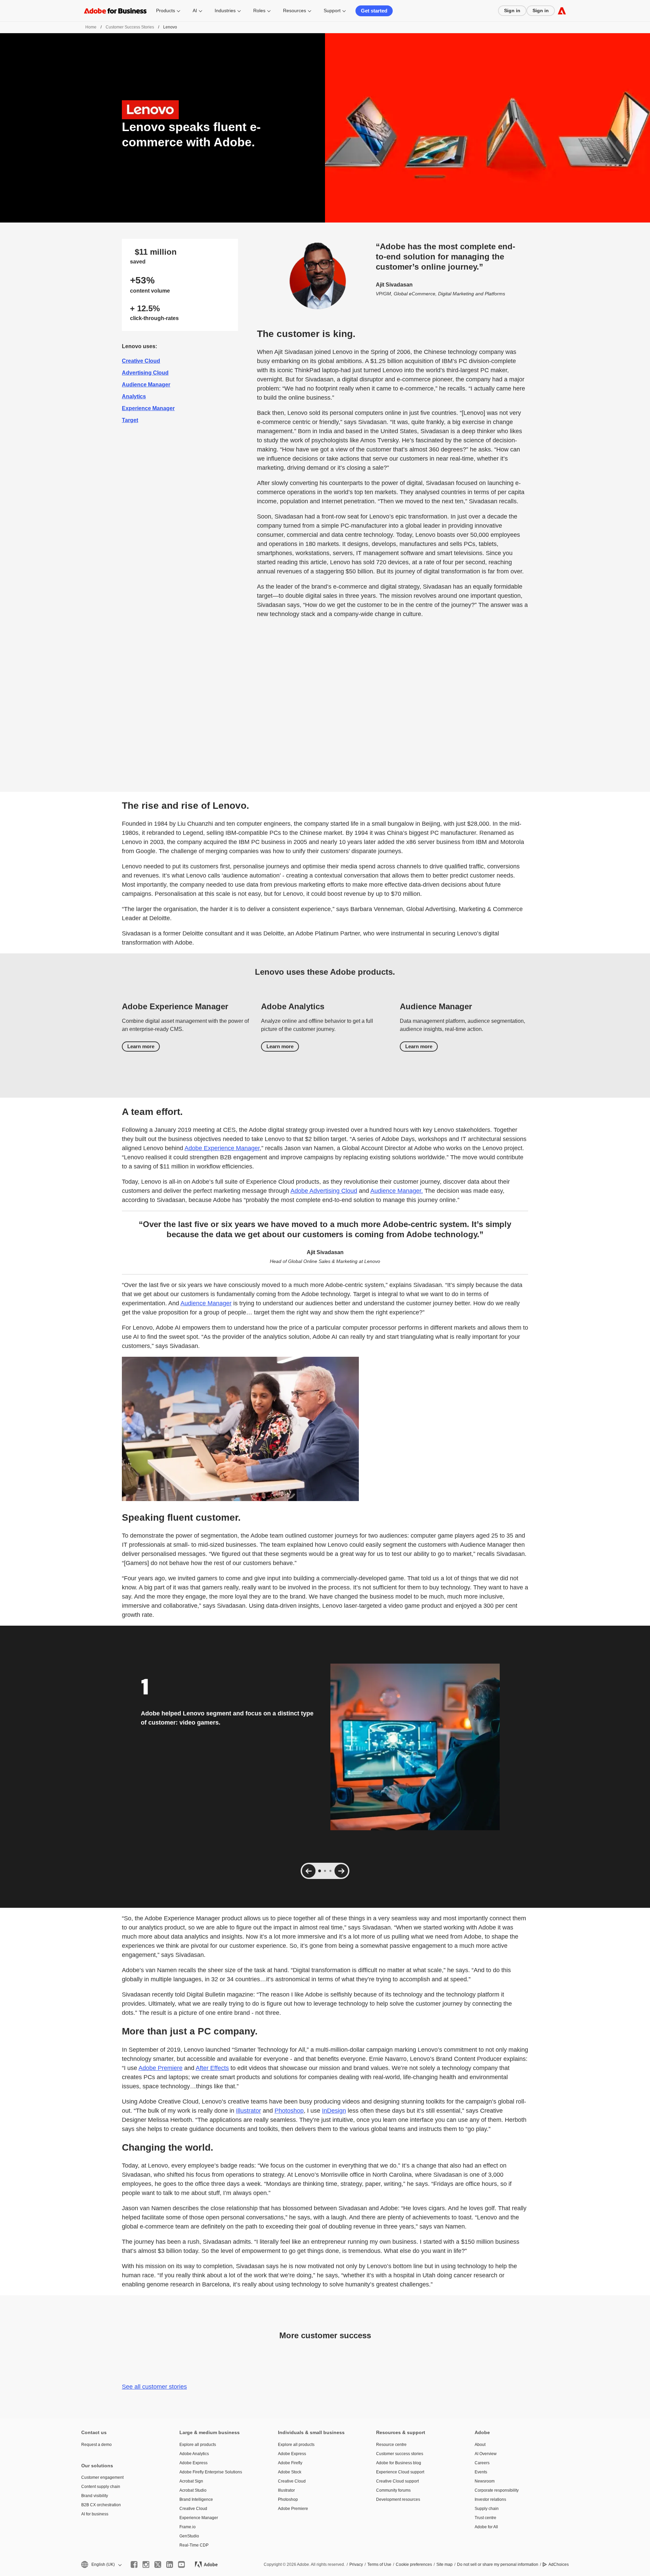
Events (481, 2472)
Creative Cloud (141, 361)
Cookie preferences (414, 2564)
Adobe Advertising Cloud (324, 1191)
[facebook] (134, 2564)
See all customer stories (154, 2387)
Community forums (393, 2490)
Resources (295, 10)
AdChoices (559, 2564)
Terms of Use (379, 2564)
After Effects (212, 2068)
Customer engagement (102, 2477)
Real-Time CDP (194, 2545)
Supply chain (487, 2509)
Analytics (134, 396)
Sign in (512, 10)
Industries (225, 10)
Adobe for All (486, 2527)
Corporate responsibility (497, 2490)
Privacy (356, 2564)
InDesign (334, 2111)
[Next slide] (341, 1871)
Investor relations (490, 2499)
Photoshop (289, 2111)
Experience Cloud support (400, 2472)
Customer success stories (400, 2454)
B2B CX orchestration (101, 2505)
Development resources (398, 2499)
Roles (259, 10)
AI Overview (486, 2454)
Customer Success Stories (130, 27)
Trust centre (485, 2518)
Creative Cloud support (397, 2481)
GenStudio (189, 2536)
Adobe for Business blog (399, 2463)
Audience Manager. (397, 1191)
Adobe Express (193, 2463)
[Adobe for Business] (562, 11)
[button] (101, 2565)
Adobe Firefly (290, 2463)
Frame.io (188, 2527)
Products (166, 10)
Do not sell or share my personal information (498, 2564)
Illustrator (248, 2111)
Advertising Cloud (145, 373)
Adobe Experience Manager (222, 1148)
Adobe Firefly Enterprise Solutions (211, 2472)
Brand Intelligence (196, 2499)
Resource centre (391, 2445)
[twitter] (158, 2564)
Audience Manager (146, 385)
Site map (445, 2564)
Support (332, 10)
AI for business (95, 2514)
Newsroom (485, 2481)
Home (91, 27)
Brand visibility (95, 2496)
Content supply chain (101, 2487)
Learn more (141, 1046)
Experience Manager (148, 408)
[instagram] (146, 2564)
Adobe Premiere (160, 2068)
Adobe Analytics (194, 2454)
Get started (374, 11)
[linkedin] (170, 2564)
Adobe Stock (290, 2472)
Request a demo (96, 2445)
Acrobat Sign (191, 2481)
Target (130, 420)
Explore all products (198, 2445)
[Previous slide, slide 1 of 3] (309, 1871)
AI (195, 10)
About (480, 2445)
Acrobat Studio (193, 2490)
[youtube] (181, 2564)
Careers (482, 2463)
